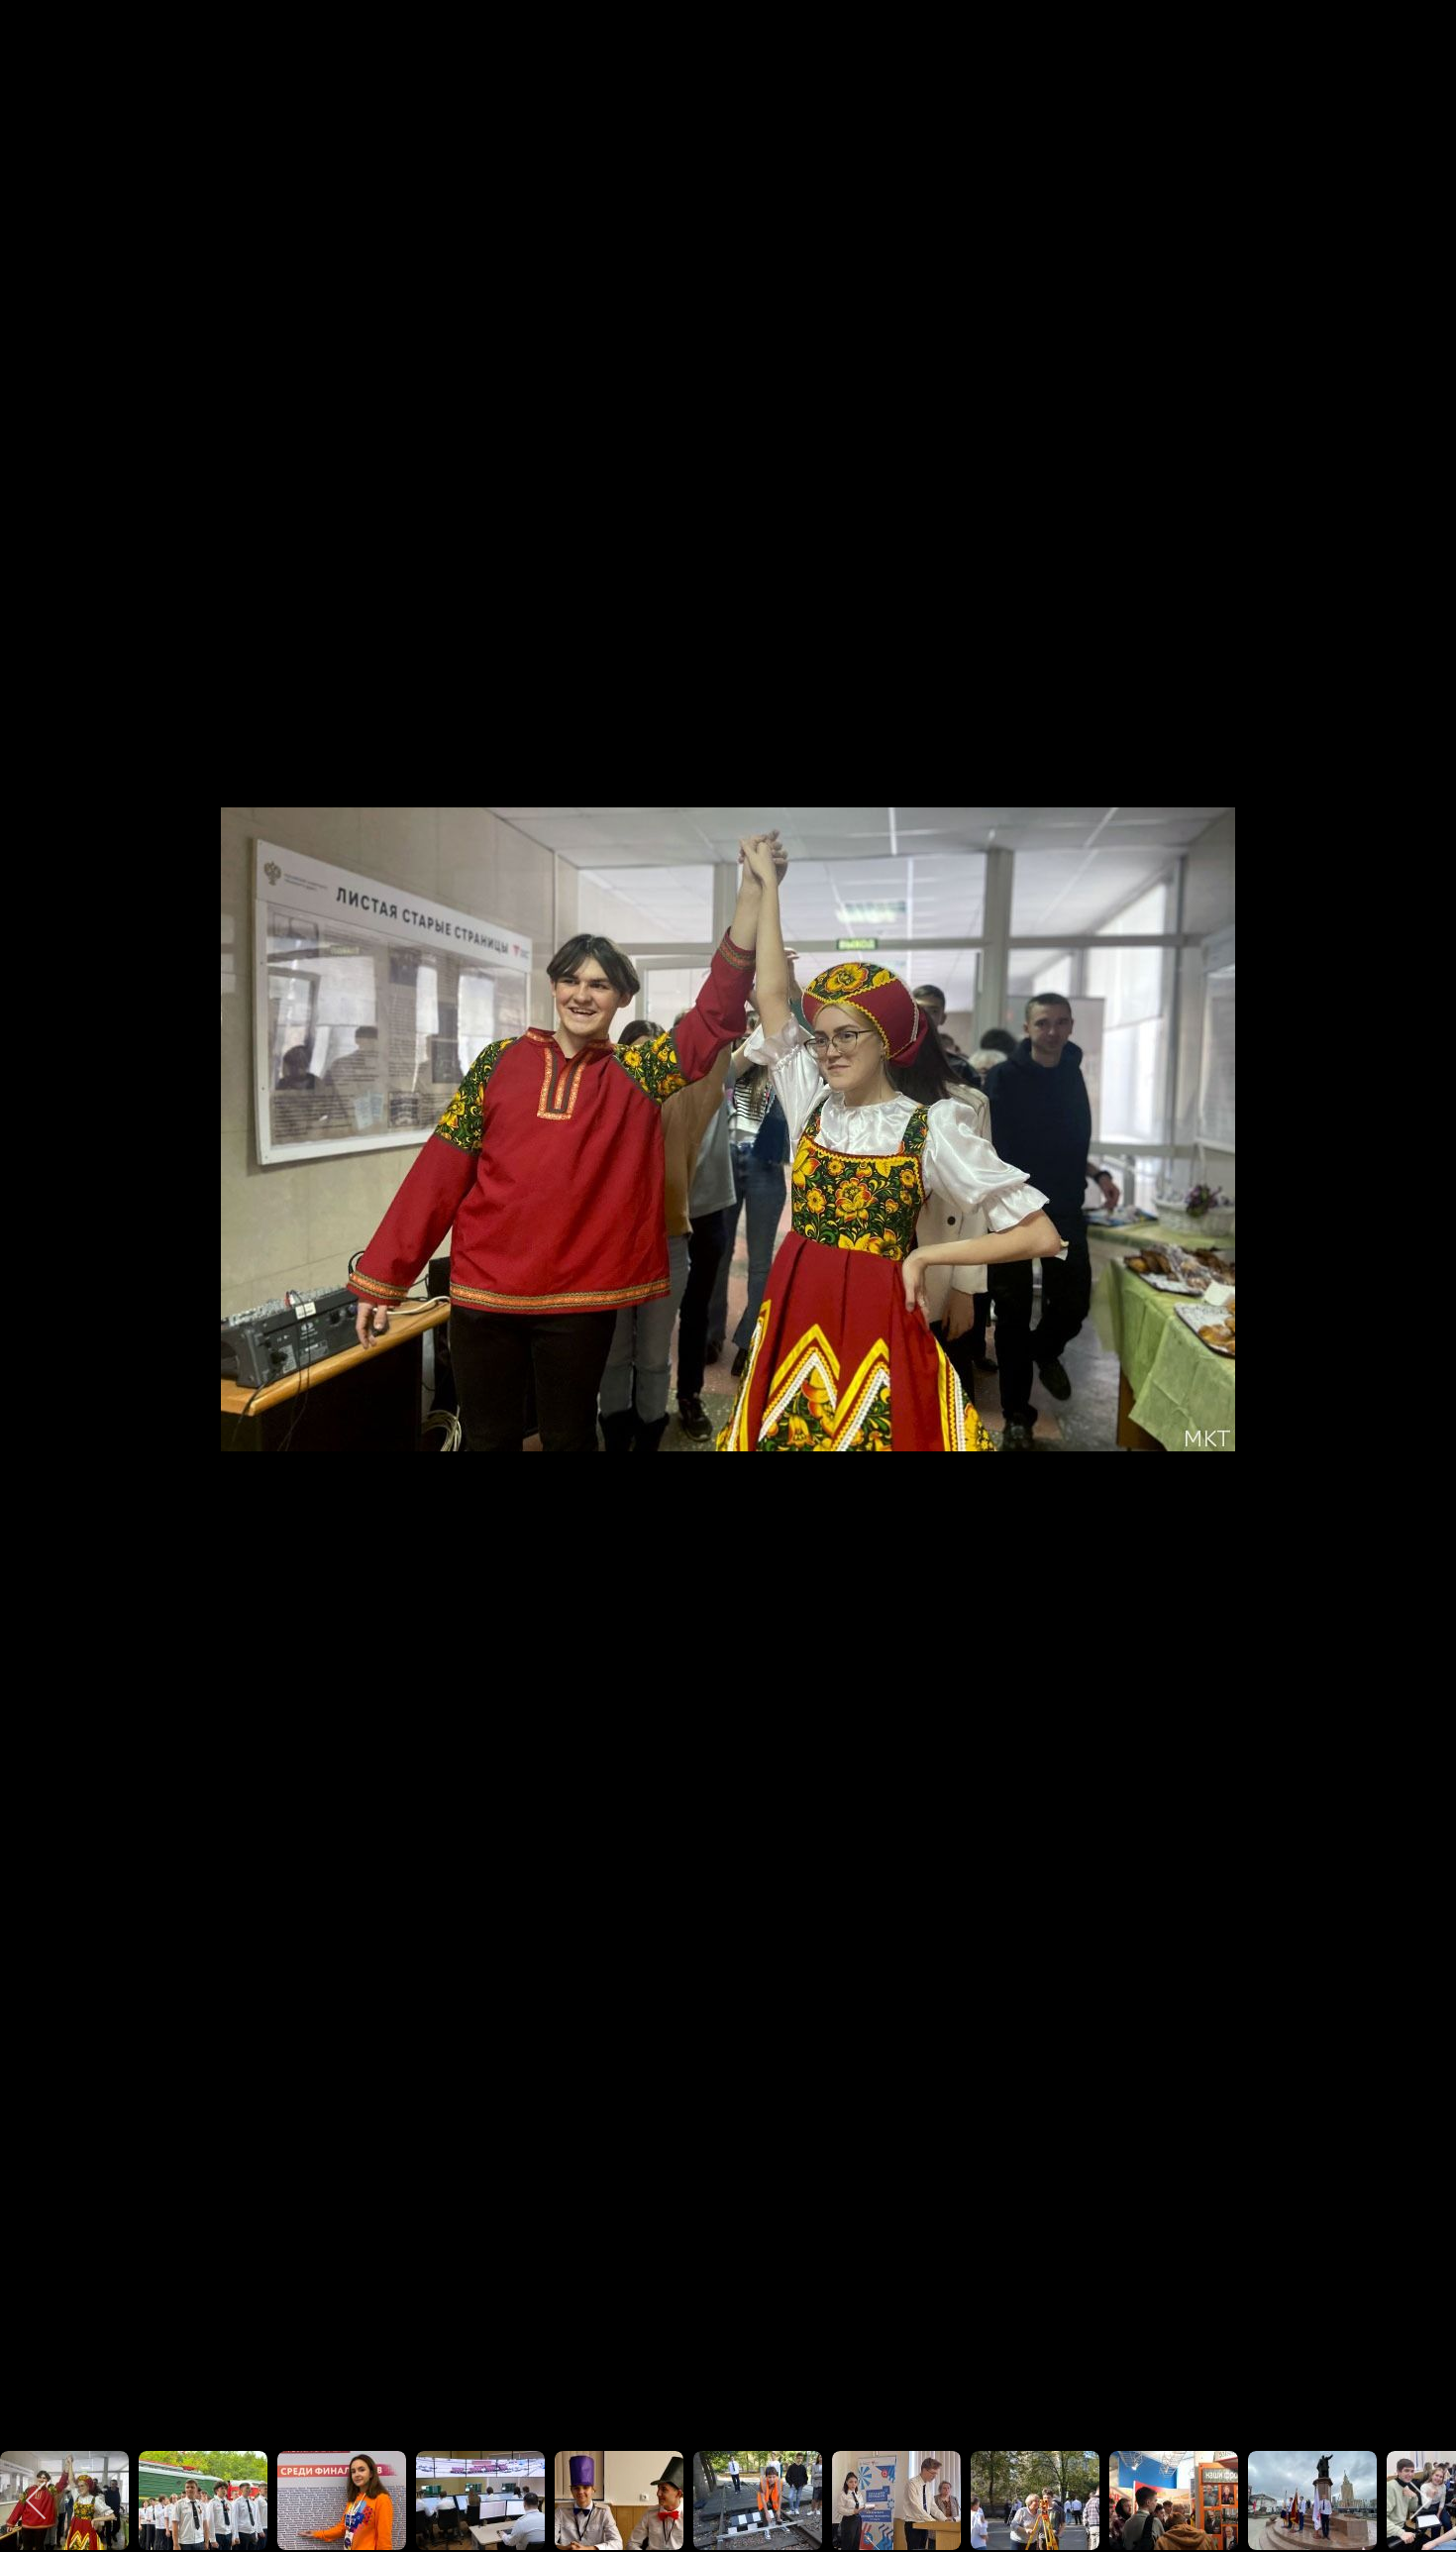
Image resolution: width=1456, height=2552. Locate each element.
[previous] (35, 1246)
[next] (1421, 1246)
